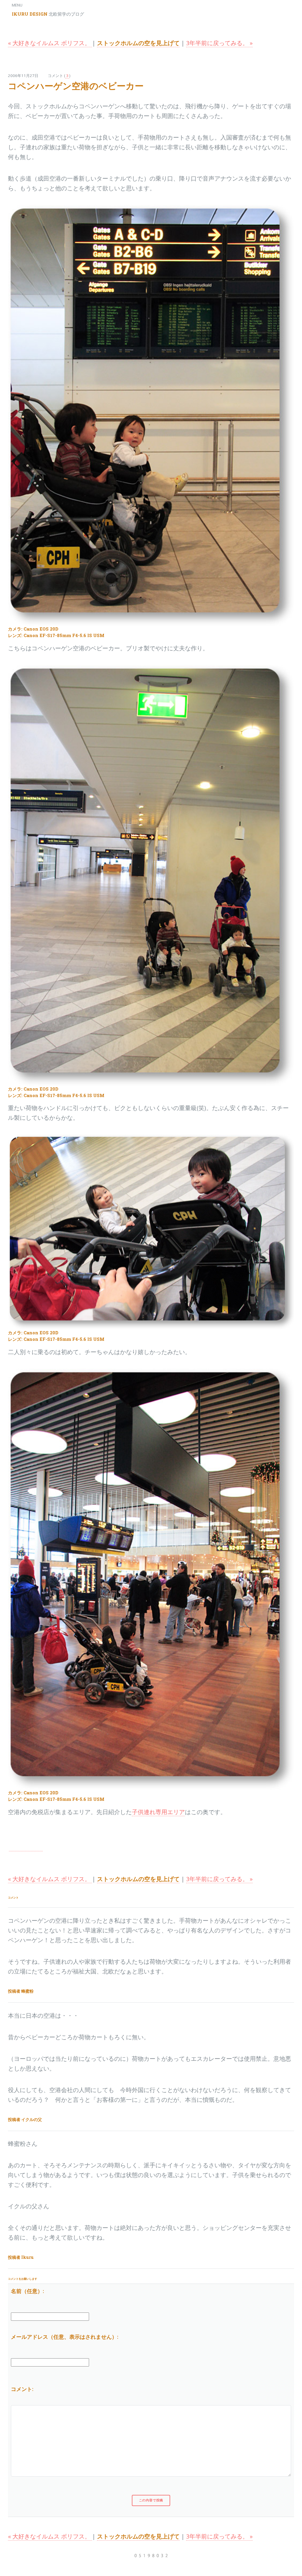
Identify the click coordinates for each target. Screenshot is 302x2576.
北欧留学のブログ (48, 14)
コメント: (22, 2389)
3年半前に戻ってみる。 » (219, 43)
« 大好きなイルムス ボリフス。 (50, 43)
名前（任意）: (27, 2291)
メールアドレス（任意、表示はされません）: (65, 2337)
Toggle (11, 11)
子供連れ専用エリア (158, 1812)
